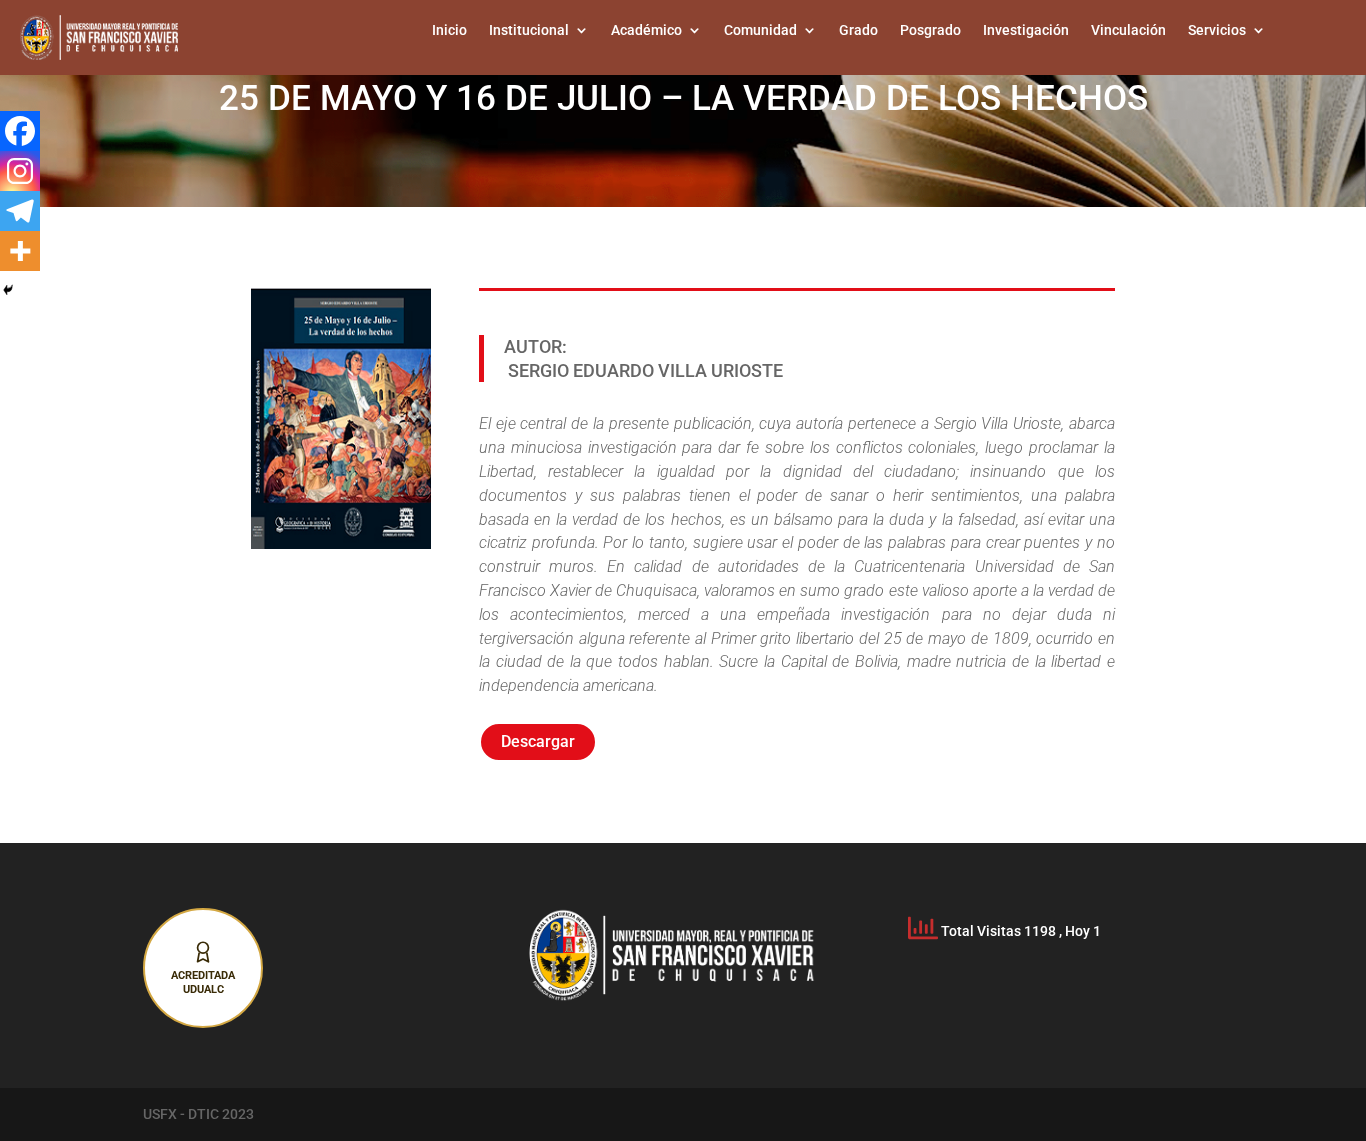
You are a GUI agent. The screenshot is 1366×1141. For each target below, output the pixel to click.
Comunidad (760, 30)
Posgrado (930, 30)
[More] (20, 251)
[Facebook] (20, 131)
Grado (858, 30)
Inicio (449, 30)
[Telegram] (20, 211)
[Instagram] (20, 171)
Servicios (1217, 30)
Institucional (529, 30)
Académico (646, 30)
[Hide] (8, 290)
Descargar (538, 741)
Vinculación (1128, 30)
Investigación (1026, 30)
